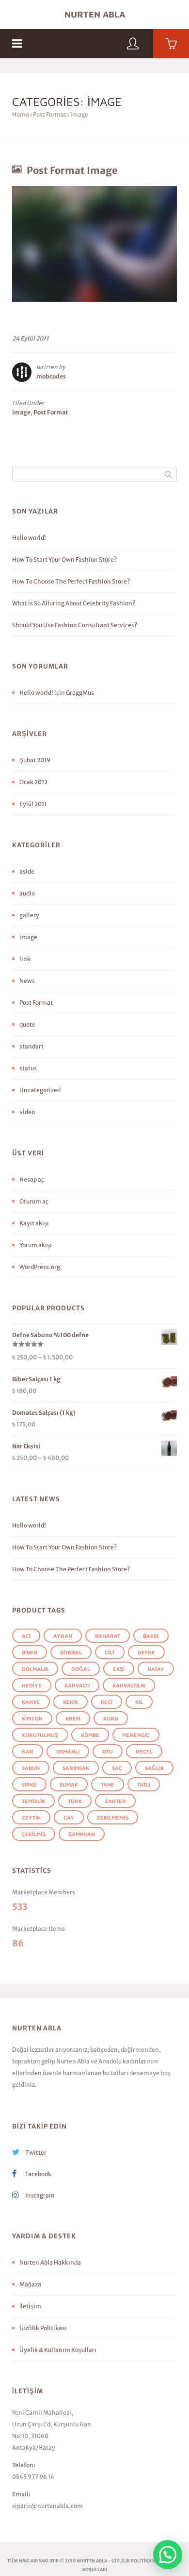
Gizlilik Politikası (43, 2328)
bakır (151, 1636)
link (25, 959)
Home (21, 114)
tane (108, 1784)
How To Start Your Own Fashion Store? (64, 559)
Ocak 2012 (33, 782)
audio (27, 893)
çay (69, 1817)
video (27, 1112)
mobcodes (51, 376)
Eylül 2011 (33, 804)
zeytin (31, 1817)
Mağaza (30, 2284)
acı (26, 1636)
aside (27, 871)
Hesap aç (32, 1179)
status (28, 1068)
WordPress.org (40, 1267)
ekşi (119, 1669)
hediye (32, 1685)
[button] (168, 2555)
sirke (29, 1784)
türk (75, 1801)
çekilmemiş (113, 1817)
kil (139, 1702)
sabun (31, 1768)
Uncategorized (40, 1090)
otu (108, 1751)
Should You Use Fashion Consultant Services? (75, 625)
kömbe (90, 1735)
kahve (31, 1702)
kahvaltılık (129, 1685)
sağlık (154, 1768)
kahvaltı (77, 1685)
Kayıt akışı (34, 1223)
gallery (29, 915)
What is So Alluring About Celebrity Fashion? (74, 603)
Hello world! (29, 538)
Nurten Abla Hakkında (50, 2262)
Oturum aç (34, 1201)
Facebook (38, 2174)
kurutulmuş (40, 1735)
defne (146, 1652)
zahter (115, 1801)
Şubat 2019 (35, 760)
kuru (111, 1718)
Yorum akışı (36, 1245)
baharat (108, 1636)
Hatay (156, 1669)
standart (31, 1046)
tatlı (144, 1784)
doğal (81, 1669)
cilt (110, 1652)
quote (27, 1024)
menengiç (136, 1735)
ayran (63, 1636)
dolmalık (35, 1669)
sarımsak (76, 1768)
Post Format (50, 114)
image (21, 412)
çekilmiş (34, 1834)
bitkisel (71, 1652)
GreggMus (80, 693)
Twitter (35, 2153)
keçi (107, 1702)
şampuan (82, 1834)
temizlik (33, 1801)
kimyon (32, 1718)
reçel (144, 1751)
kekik (71, 1702)
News (27, 981)
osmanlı (68, 1751)
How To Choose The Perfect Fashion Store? (71, 581)
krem (73, 1718)
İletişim (30, 2306)
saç (117, 1768)
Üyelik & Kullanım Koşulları (58, 2350)
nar (28, 1751)
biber (30, 1652)
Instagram (39, 2195)
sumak (69, 1784)
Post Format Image (72, 170)
